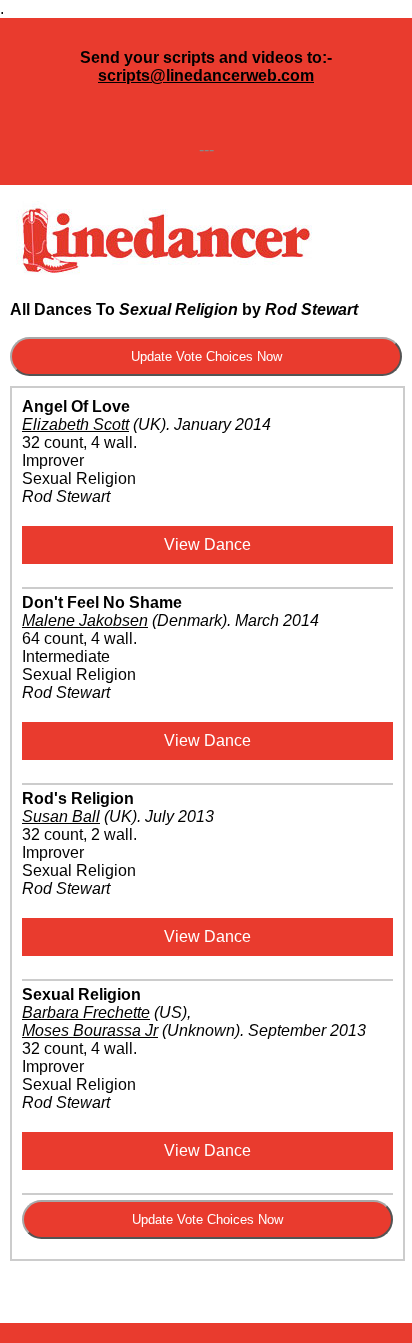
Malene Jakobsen (85, 620)
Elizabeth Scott (75, 424)
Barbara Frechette (86, 1012)
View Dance (207, 544)
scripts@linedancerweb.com (206, 75)
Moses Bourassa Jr (90, 1030)
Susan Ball (61, 816)
